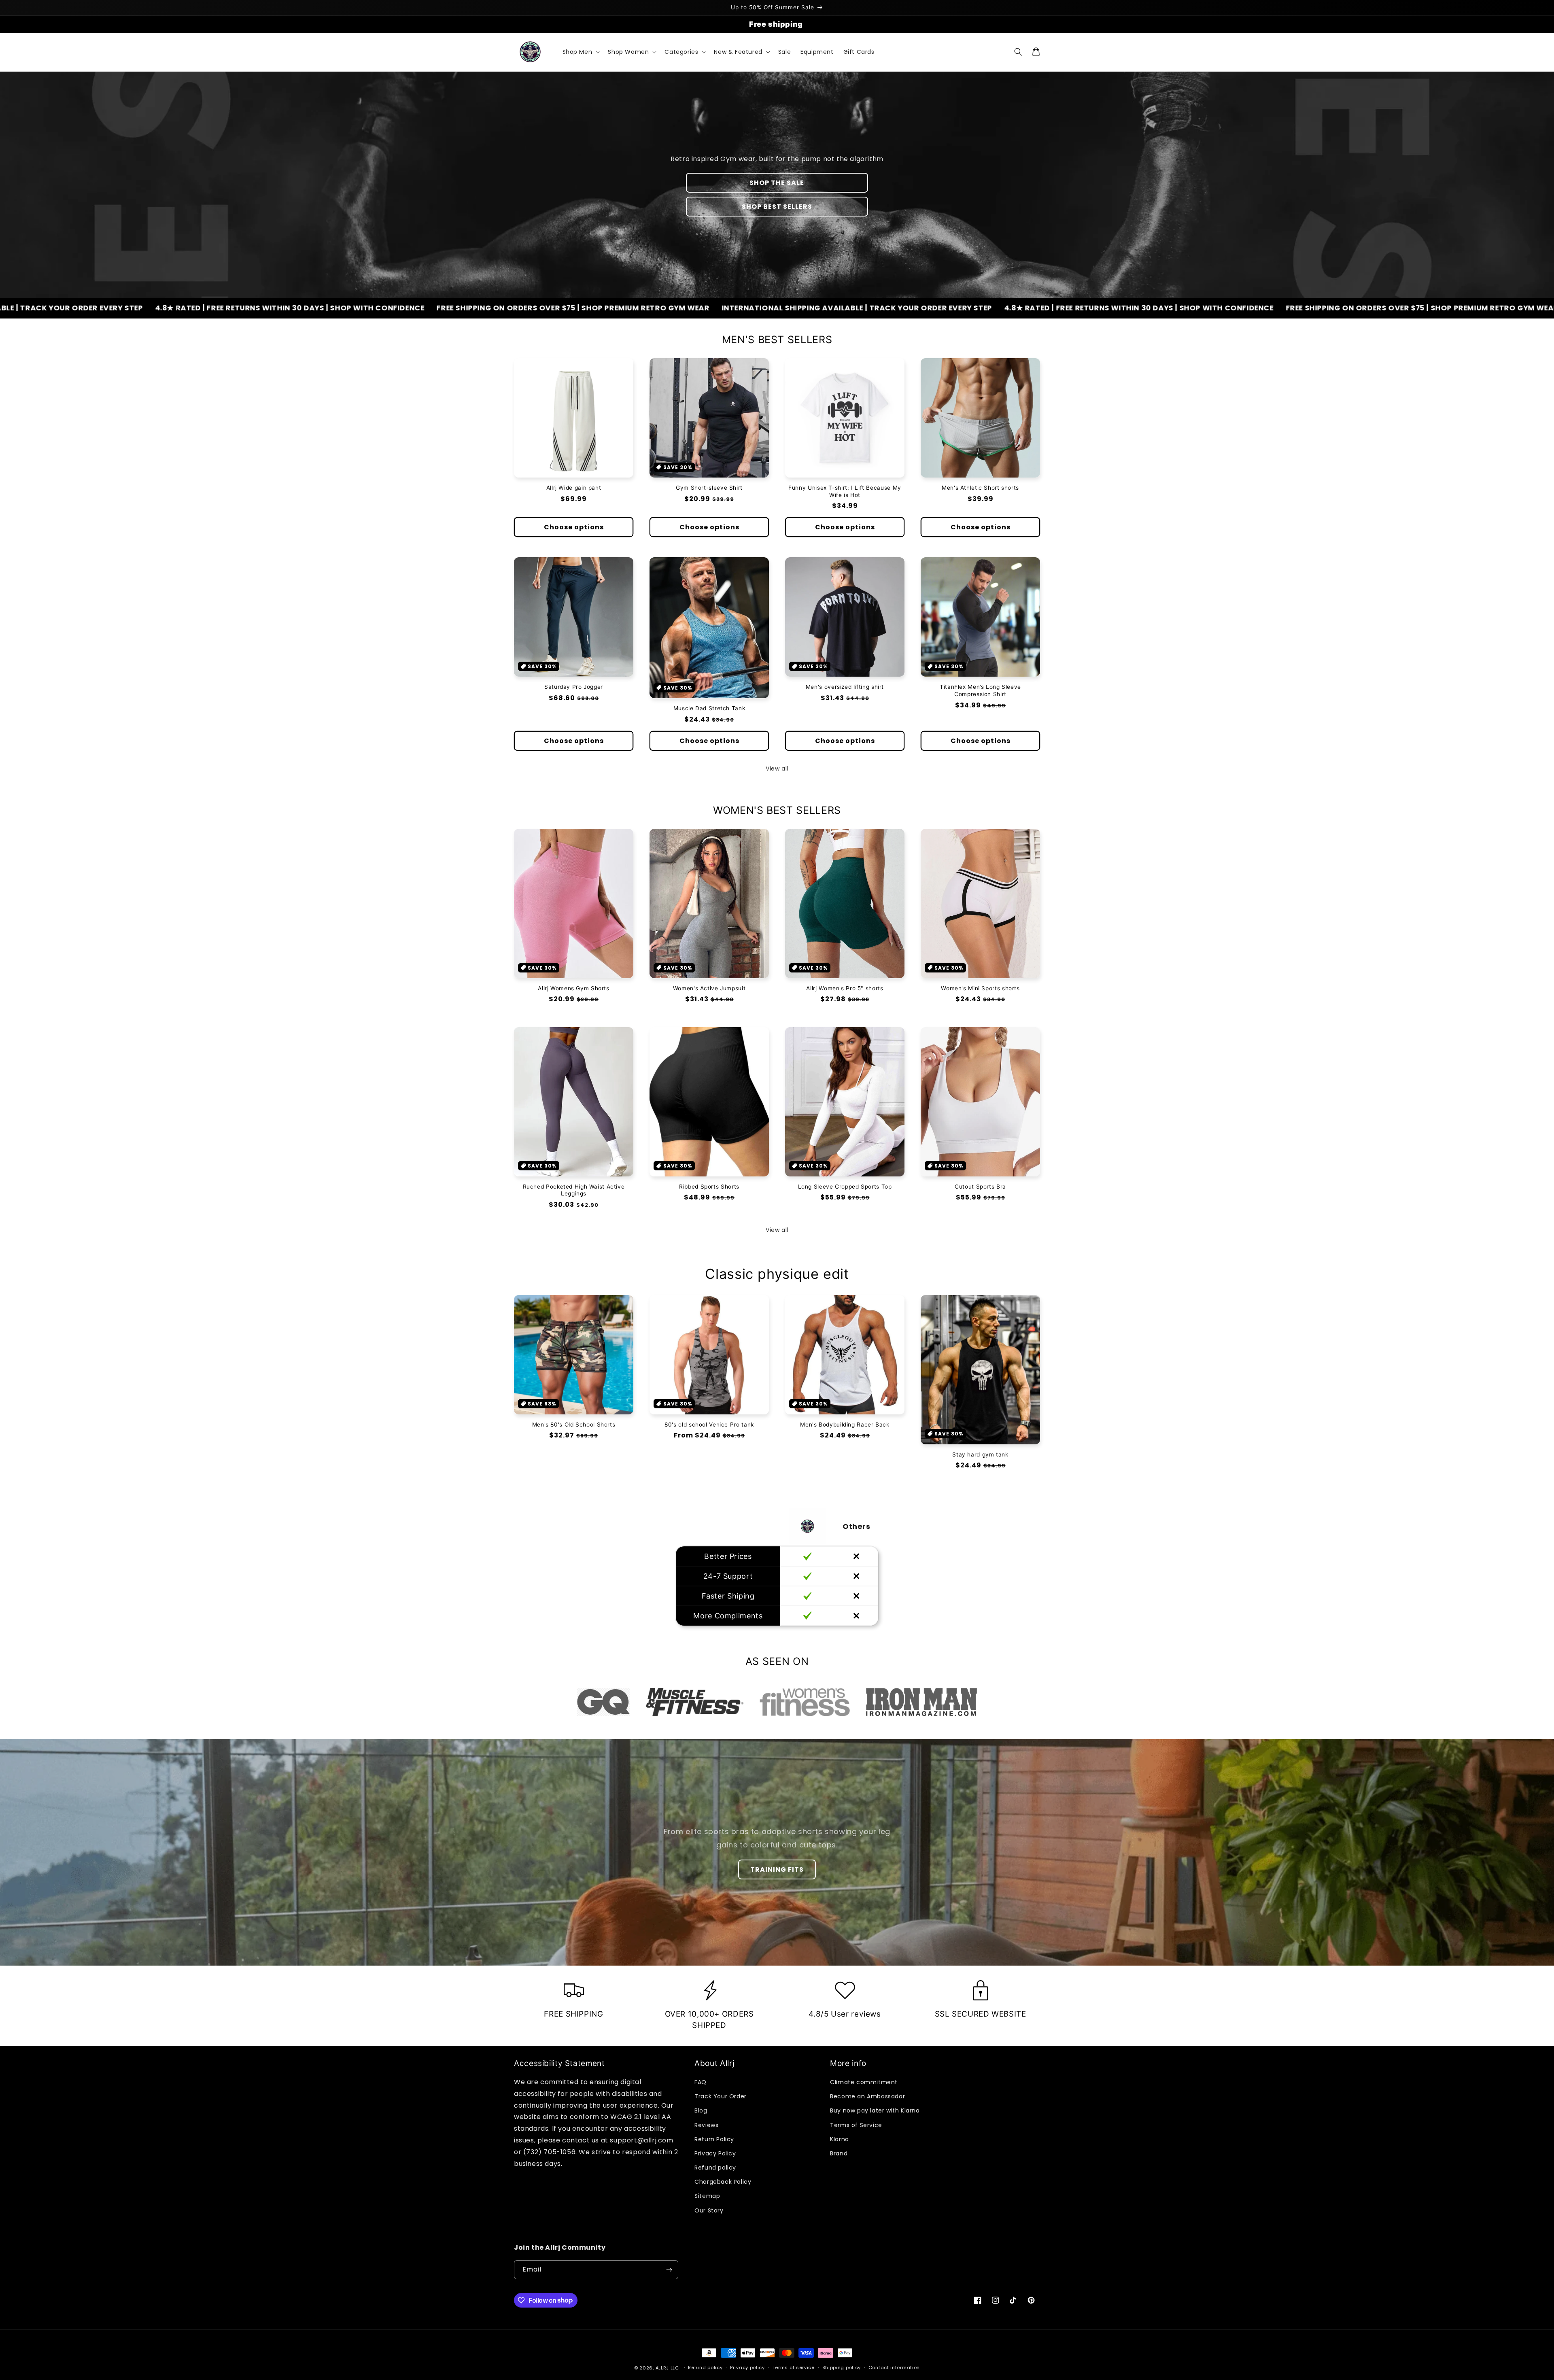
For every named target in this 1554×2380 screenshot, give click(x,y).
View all (777, 769)
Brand (839, 2153)
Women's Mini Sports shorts (980, 988)
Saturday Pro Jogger (574, 687)
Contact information (894, 2367)
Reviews (706, 2125)
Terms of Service (856, 2125)
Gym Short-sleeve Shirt (709, 488)
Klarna (840, 2139)
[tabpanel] (604, 1702)
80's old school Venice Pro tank (709, 1425)
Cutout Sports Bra (980, 1187)
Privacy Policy (715, 2153)
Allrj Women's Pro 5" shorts (845, 988)
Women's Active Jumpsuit (709, 988)
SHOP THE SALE (777, 183)
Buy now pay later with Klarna (875, 2110)
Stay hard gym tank (980, 1454)
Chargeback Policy (723, 2182)
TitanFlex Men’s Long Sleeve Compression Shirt (980, 690)
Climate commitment (864, 2082)
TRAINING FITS (777, 1869)
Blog (701, 2110)
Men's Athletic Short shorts (980, 488)
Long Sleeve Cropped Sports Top (845, 1187)
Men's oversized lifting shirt (845, 687)
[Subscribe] (669, 2270)
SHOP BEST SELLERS (777, 207)
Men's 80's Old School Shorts (574, 1425)
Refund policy (715, 2168)
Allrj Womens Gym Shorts (574, 988)
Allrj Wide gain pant (574, 488)
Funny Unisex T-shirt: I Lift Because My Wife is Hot (845, 491)
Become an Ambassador (867, 2096)
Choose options (574, 527)
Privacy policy (747, 2367)
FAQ (701, 2082)
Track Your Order (721, 2096)
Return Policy (714, 2139)
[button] (581, 52)
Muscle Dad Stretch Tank (709, 708)
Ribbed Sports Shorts (709, 1187)
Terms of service (794, 2367)
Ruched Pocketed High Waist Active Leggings (574, 1190)
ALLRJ (662, 2368)
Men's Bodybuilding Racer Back (845, 1425)
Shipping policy (842, 2367)
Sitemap (707, 2196)
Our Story (709, 2210)
